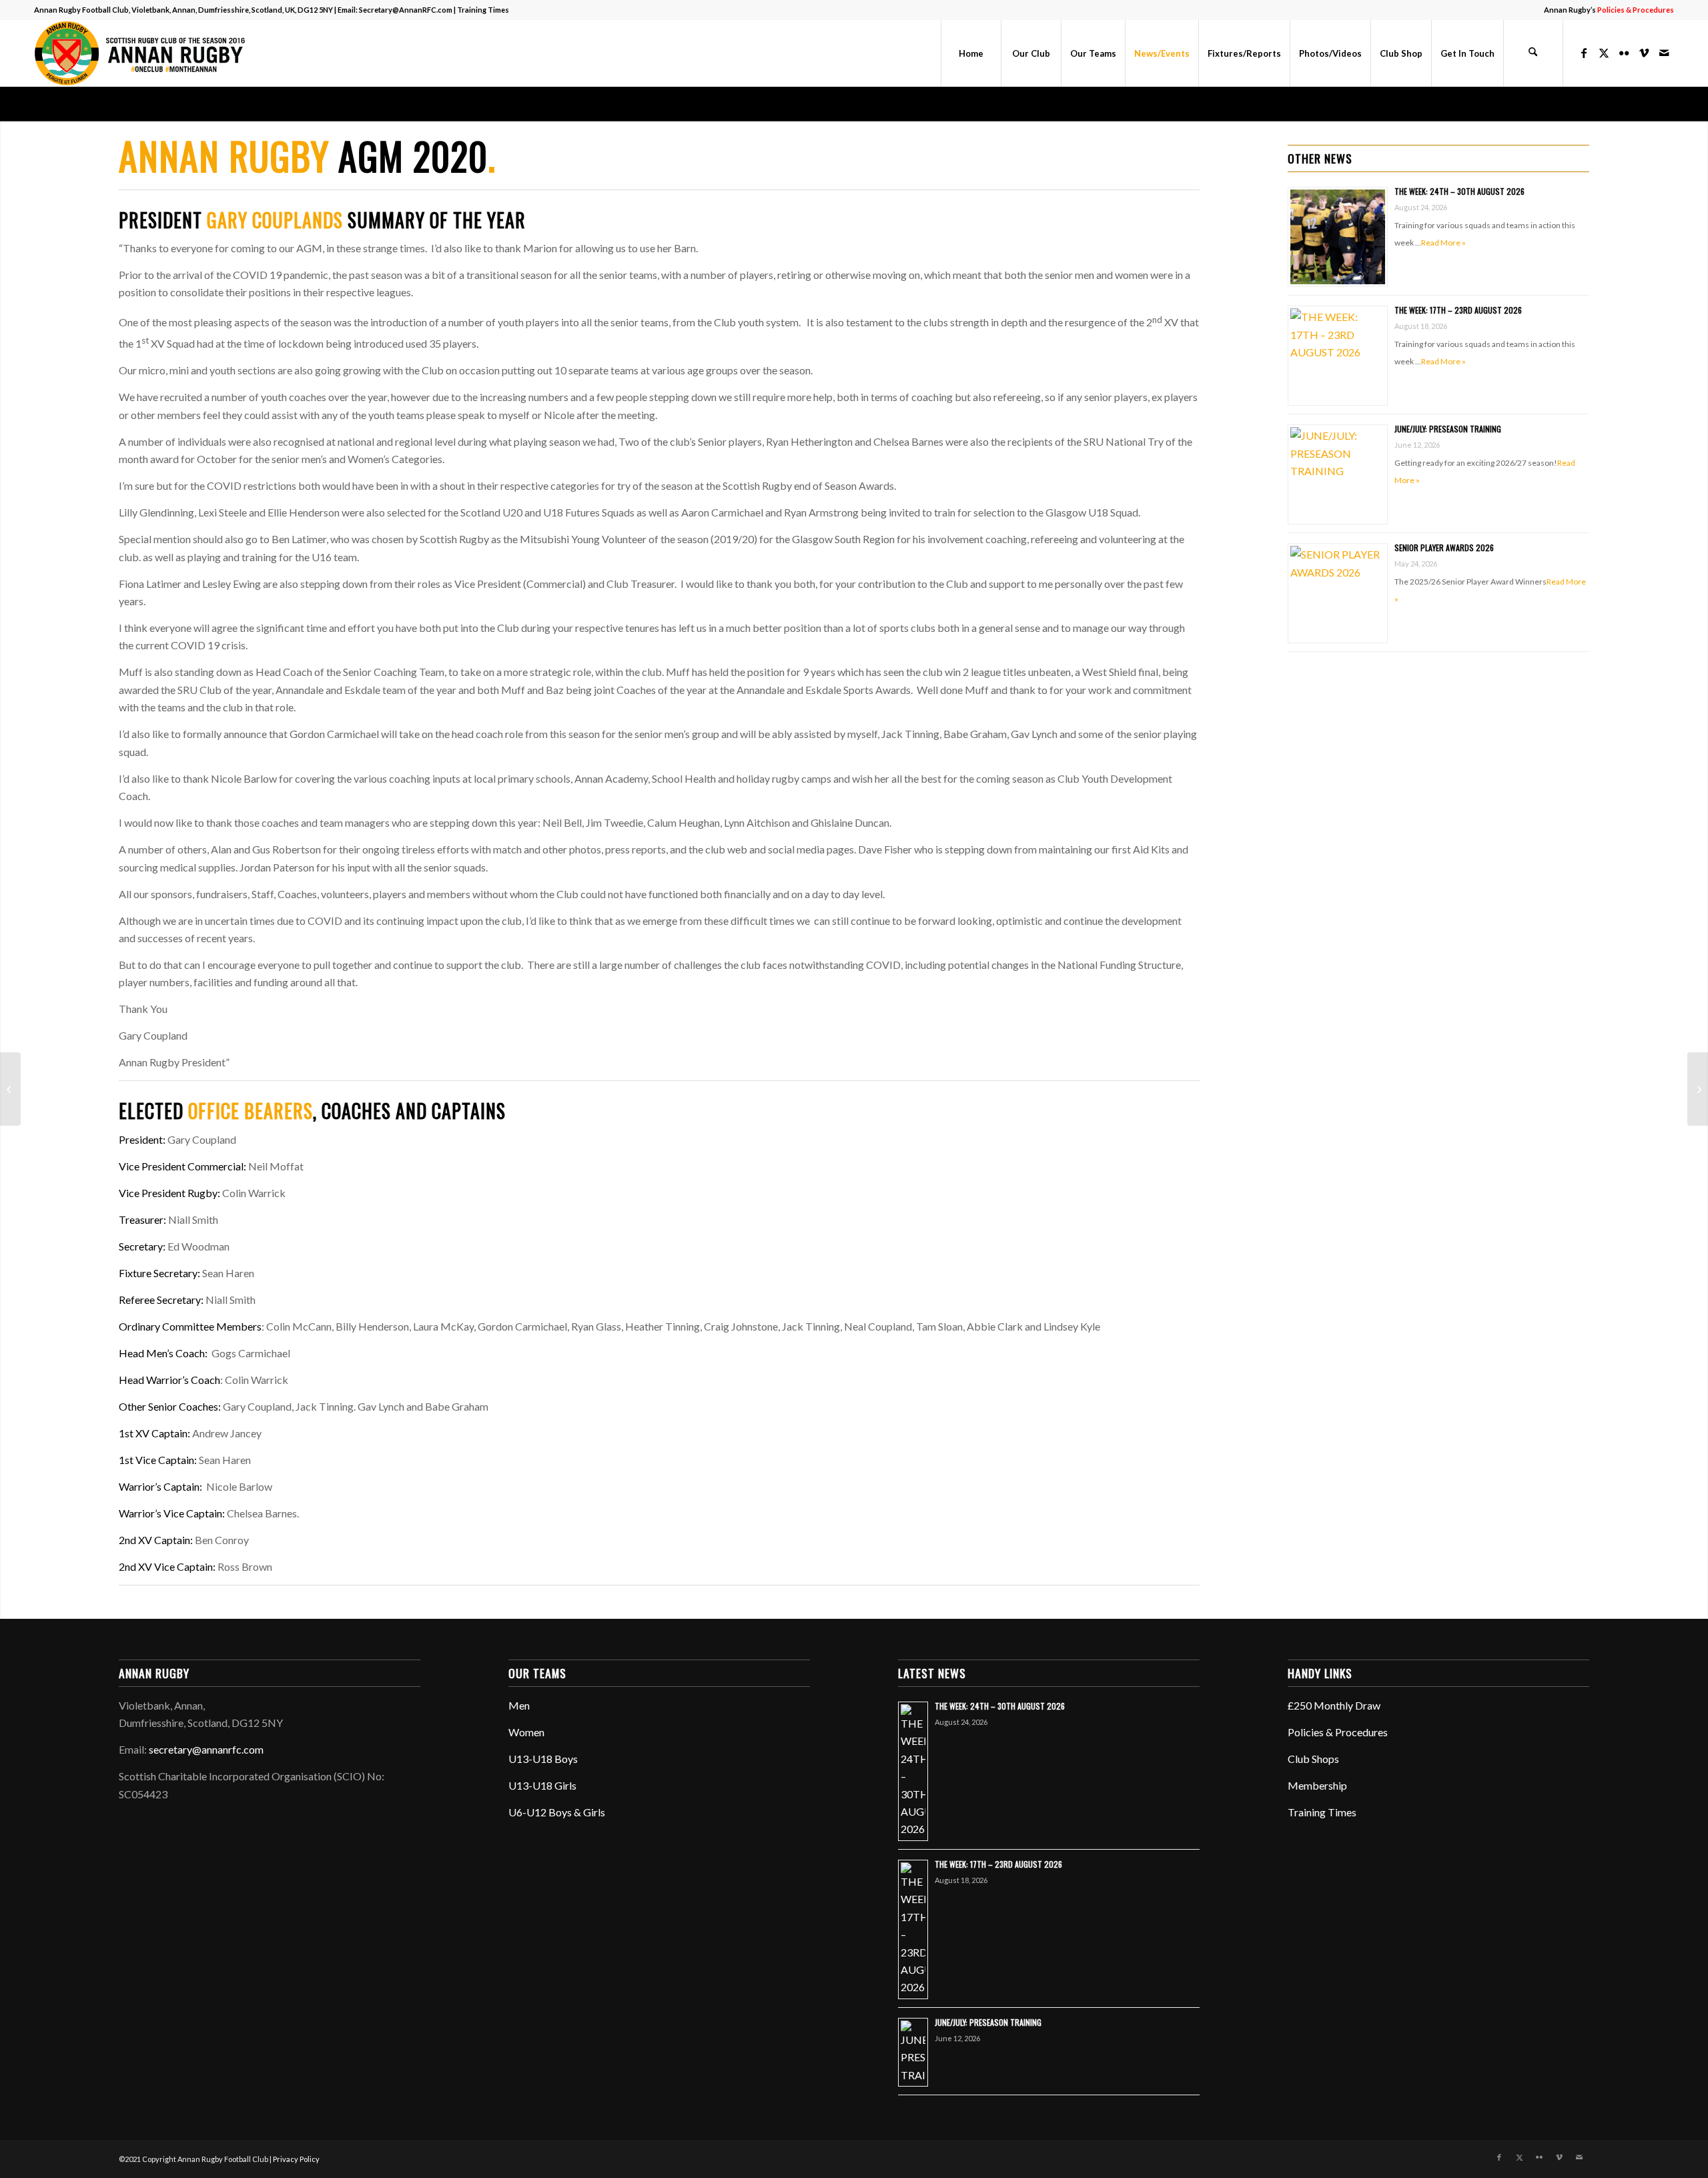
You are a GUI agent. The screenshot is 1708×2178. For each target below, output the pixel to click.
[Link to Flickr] (1624, 53)
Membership (1317, 1785)
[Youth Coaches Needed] (1698, 1089)
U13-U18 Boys (543, 1759)
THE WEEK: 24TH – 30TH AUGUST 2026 (1459, 191)
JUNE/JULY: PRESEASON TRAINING (1448, 429)
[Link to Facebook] (1584, 53)
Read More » (1443, 243)
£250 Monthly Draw (1334, 1705)
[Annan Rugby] (143, 53)
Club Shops (1313, 1759)
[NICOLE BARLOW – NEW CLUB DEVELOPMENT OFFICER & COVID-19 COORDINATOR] (10, 1089)
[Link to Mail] (1664, 53)
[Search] (1533, 53)
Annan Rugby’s (1609, 10)
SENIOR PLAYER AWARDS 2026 (1444, 548)
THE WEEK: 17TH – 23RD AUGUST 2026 (1458, 310)
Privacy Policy (296, 2159)
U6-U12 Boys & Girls (557, 1812)
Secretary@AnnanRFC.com (406, 10)
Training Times (483, 10)
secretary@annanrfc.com (206, 1749)
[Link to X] (1604, 53)
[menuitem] (1606, 10)
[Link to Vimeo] (1644, 53)
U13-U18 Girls (542, 1785)
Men (519, 1705)
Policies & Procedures (1338, 1732)
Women (526, 1732)
